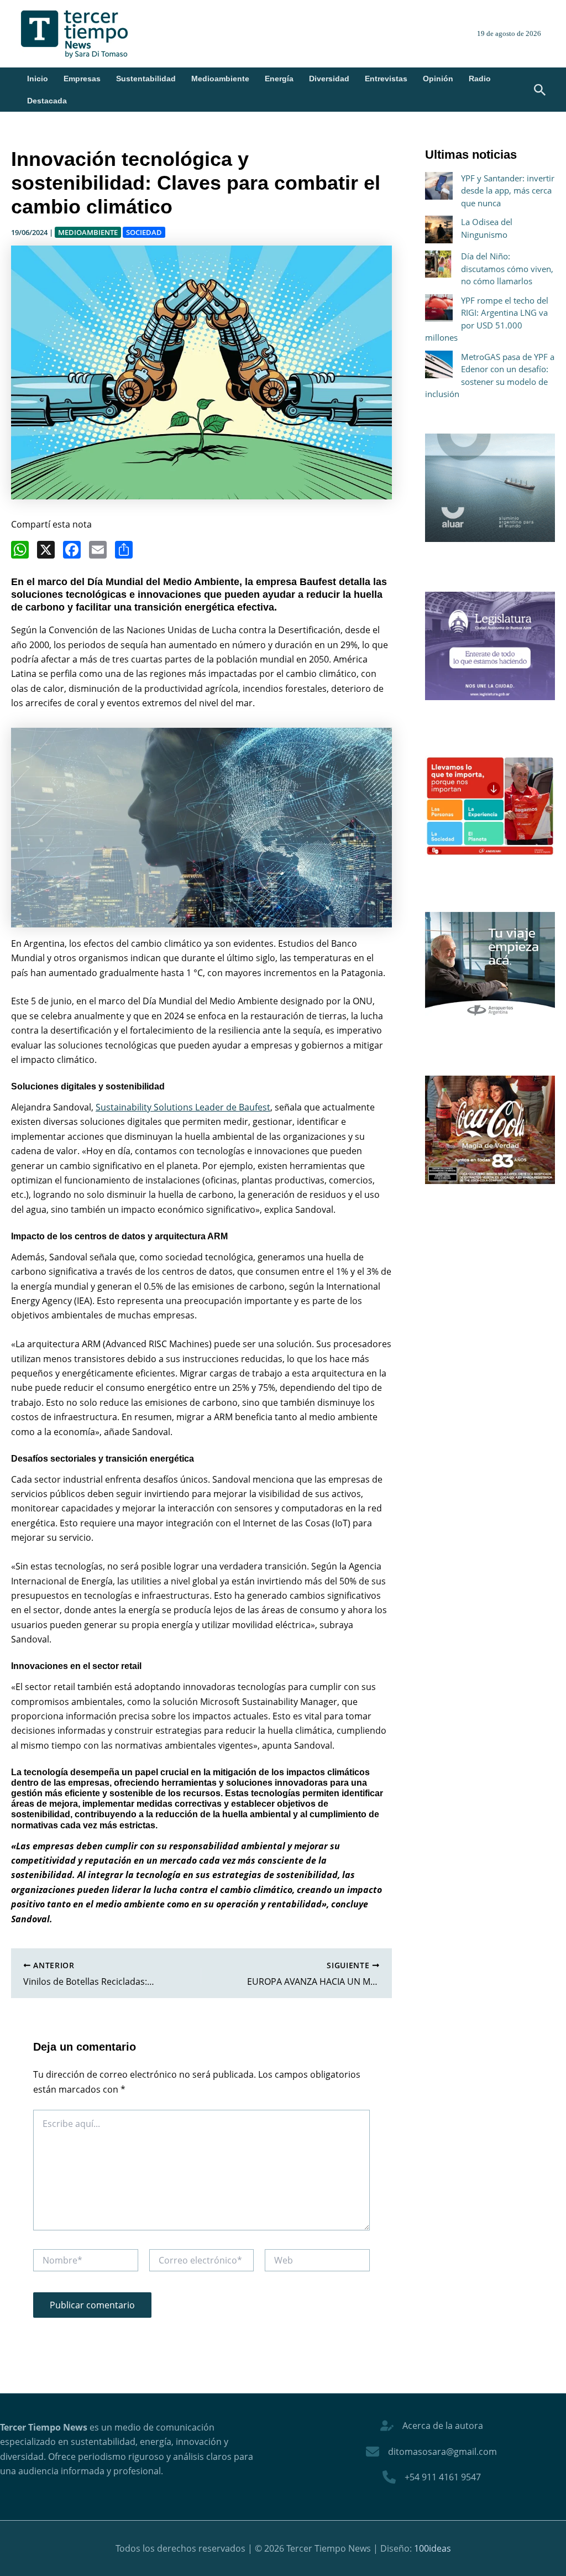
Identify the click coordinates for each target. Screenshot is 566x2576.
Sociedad (144, 232)
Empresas (82, 79)
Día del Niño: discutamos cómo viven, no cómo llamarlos (507, 268)
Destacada (47, 101)
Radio (480, 79)
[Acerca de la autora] (432, 2426)
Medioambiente (220, 79)
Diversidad (329, 79)
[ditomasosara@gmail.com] (431, 2452)
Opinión (438, 79)
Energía (279, 79)
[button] (540, 91)
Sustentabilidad (146, 79)
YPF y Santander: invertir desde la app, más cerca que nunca (508, 191)
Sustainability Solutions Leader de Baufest (183, 1107)
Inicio (38, 79)
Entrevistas (386, 79)
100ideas (433, 2548)
